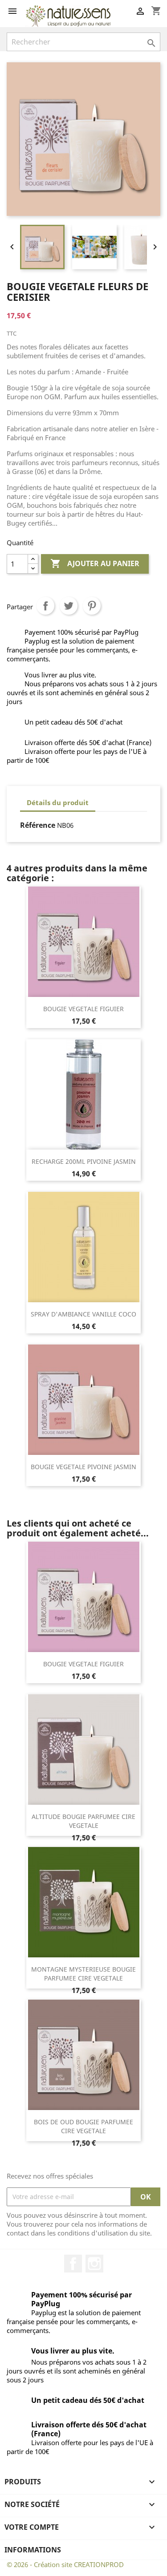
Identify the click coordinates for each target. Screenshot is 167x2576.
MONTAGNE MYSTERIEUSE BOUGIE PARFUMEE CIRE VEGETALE (83, 1974)
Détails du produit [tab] (58, 802)
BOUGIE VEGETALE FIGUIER (83, 1009)
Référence (38, 825)
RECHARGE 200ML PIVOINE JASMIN (84, 1161)
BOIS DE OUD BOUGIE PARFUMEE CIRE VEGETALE (83, 2126)
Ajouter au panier (95, 563)
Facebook (73, 2264)
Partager (45, 606)
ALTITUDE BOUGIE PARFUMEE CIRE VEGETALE (83, 1821)
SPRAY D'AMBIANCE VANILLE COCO (83, 1314)
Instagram (94, 2264)
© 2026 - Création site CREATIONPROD (65, 2564)
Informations (33, 2550)
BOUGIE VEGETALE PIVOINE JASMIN (83, 1467)
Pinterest (92, 606)
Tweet (69, 606)
